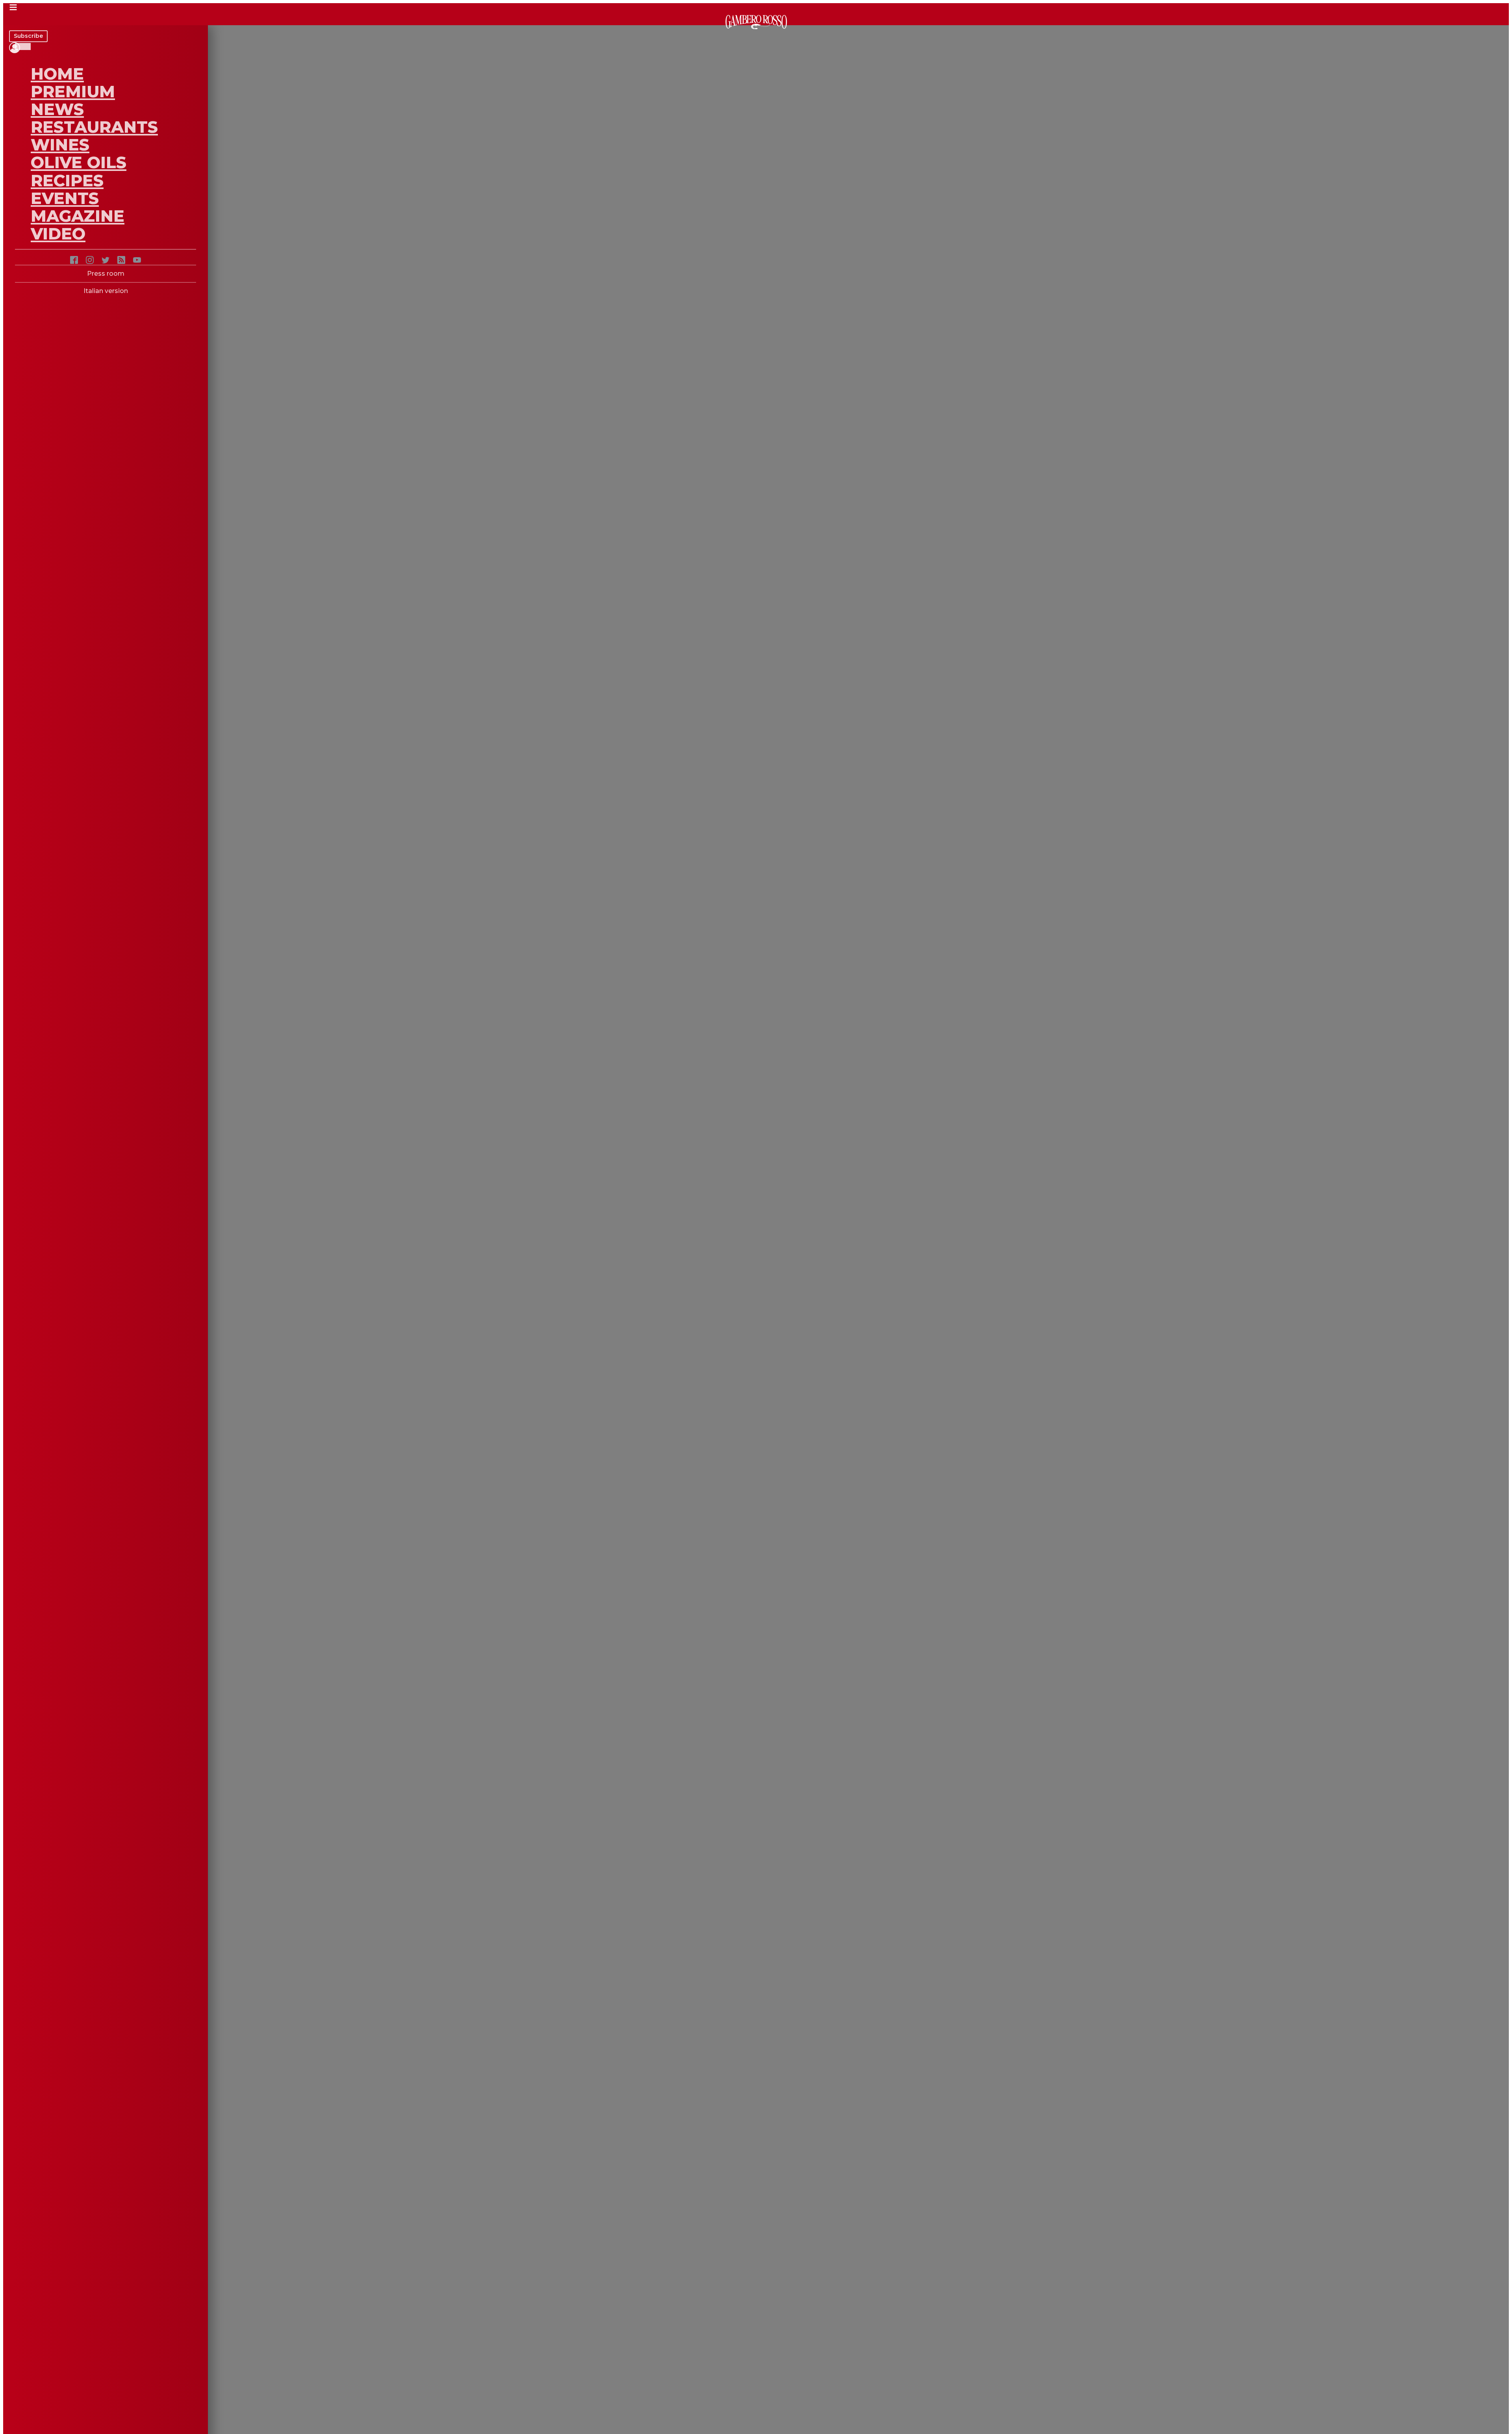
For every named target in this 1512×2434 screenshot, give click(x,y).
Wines (60, 145)
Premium (73, 91)
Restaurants (94, 127)
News (57, 109)
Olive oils (79, 162)
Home (57, 74)
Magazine (78, 216)
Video (58, 234)
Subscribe (28, 36)
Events (65, 198)
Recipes (67, 180)
